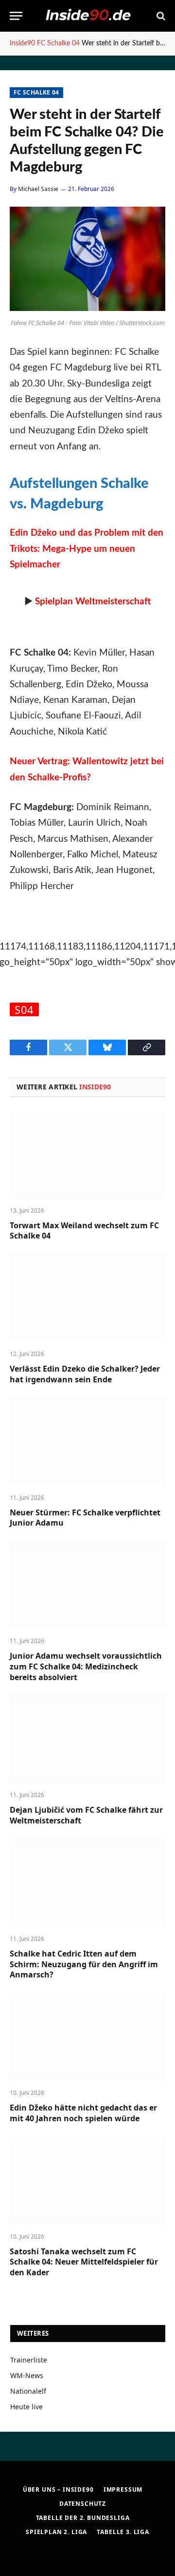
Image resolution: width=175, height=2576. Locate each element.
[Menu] (16, 16)
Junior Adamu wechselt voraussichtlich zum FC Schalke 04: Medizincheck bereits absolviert (86, 1666)
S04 (24, 1009)
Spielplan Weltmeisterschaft (93, 602)
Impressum (123, 2489)
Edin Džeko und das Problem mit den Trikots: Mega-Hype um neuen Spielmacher (87, 549)
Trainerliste (29, 2360)
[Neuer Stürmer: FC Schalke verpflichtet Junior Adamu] (87, 1442)
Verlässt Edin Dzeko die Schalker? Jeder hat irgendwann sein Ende (85, 1374)
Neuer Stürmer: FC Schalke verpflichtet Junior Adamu (85, 1518)
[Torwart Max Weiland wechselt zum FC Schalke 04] (87, 1155)
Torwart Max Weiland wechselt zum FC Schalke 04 (84, 1231)
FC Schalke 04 (58, 43)
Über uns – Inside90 (58, 2489)
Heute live (26, 2407)
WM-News (27, 2375)
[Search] (160, 16)
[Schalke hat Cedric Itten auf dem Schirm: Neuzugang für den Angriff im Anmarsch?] (87, 1883)
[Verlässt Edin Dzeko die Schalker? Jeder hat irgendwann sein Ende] (87, 1298)
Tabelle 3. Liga (123, 2532)
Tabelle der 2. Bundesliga (83, 2518)
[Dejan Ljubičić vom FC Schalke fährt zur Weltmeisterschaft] (87, 1739)
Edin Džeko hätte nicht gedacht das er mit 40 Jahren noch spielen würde (83, 2113)
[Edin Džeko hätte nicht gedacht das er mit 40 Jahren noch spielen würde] (87, 2037)
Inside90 (22, 43)
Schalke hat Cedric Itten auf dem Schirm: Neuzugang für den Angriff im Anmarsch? (84, 1964)
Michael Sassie (38, 189)
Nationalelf (28, 2391)
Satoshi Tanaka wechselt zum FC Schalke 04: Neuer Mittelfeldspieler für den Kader (84, 2262)
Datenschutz (83, 2504)
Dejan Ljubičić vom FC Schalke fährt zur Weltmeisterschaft (86, 1815)
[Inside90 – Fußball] (87, 16)
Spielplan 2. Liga (56, 2532)
